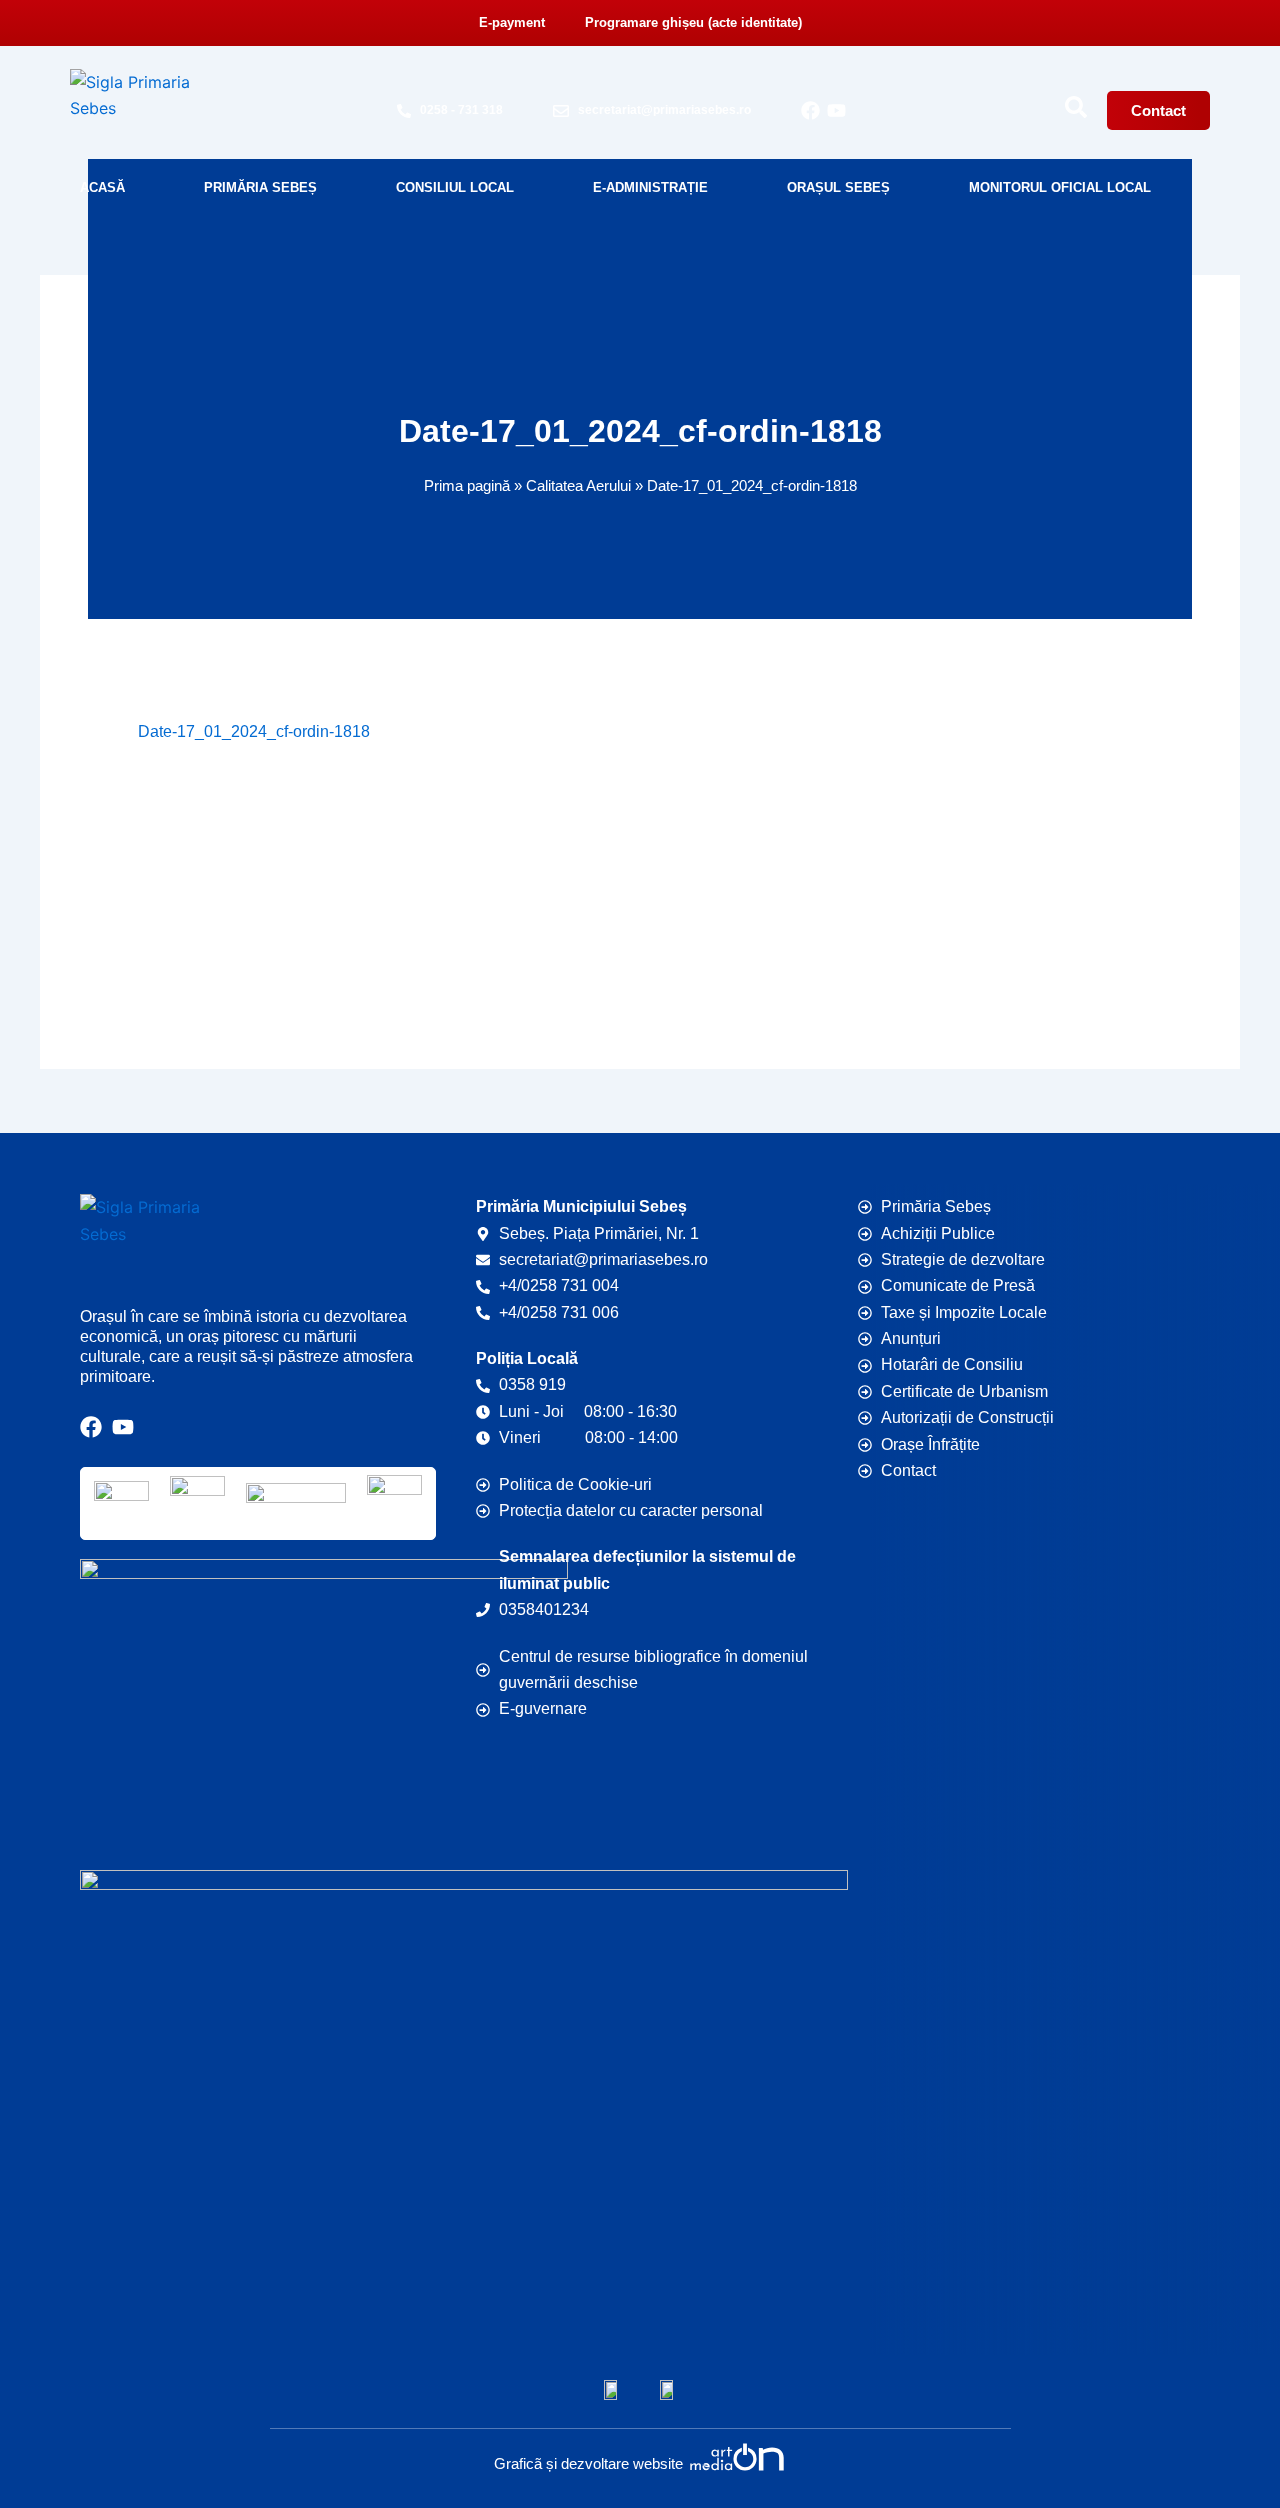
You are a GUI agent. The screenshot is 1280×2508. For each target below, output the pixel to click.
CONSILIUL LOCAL (455, 187)
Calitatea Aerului (578, 485)
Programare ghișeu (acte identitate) (693, 22)
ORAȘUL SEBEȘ (838, 187)
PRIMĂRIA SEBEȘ (260, 187)
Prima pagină (467, 485)
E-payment (512, 22)
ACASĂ (102, 187)
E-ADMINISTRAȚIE (650, 187)
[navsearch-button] (1076, 107)
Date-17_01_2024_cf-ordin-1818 (254, 731)
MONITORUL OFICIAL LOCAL (1060, 187)
